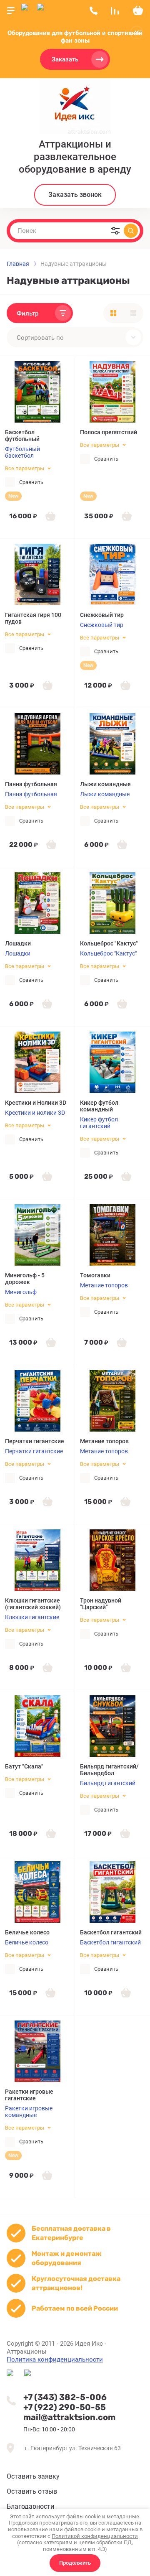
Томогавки (95, 1275)
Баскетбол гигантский (111, 1932)
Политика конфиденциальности (55, 2359)
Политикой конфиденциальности (95, 2536)
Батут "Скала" (24, 1766)
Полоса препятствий (109, 432)
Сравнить (31, 482)
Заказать (65, 59)
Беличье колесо (27, 1932)
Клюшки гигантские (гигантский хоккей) (33, 1604)
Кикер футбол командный (99, 1106)
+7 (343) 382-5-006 (65, 2397)
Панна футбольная (31, 784)
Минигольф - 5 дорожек (25, 1279)
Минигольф (21, 1292)
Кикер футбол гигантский (99, 1123)
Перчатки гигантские (35, 1441)
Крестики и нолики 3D (35, 1113)
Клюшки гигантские (32, 1617)
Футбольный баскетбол (22, 452)
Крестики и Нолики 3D (36, 1103)
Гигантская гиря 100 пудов (33, 618)
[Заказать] (50, 516)
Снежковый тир (102, 615)
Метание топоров (104, 1285)
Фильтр (27, 313)
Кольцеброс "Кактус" (109, 943)
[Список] (133, 313)
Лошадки (18, 943)
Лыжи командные (105, 784)
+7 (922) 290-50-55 (65, 2407)
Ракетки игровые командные (29, 2112)
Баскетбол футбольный (22, 436)
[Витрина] (113, 313)
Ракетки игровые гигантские (29, 2095)
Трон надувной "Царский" (101, 1604)
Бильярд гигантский (108, 1783)
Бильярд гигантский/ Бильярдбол (109, 1770)
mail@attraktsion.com (69, 2417)
